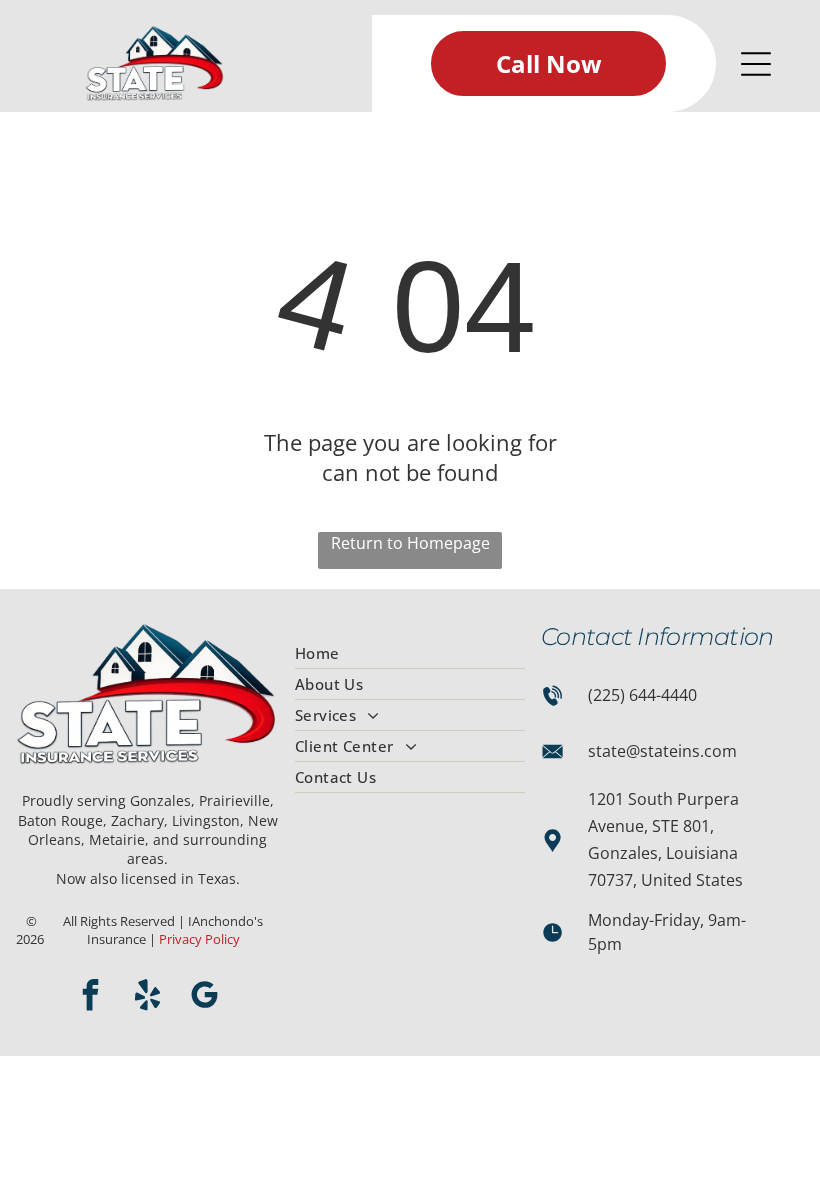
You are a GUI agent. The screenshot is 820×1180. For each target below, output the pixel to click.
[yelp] (148, 997)
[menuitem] (410, 653)
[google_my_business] (205, 997)
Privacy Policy (199, 939)
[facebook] (91, 997)
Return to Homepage (410, 543)
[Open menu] (756, 64)
